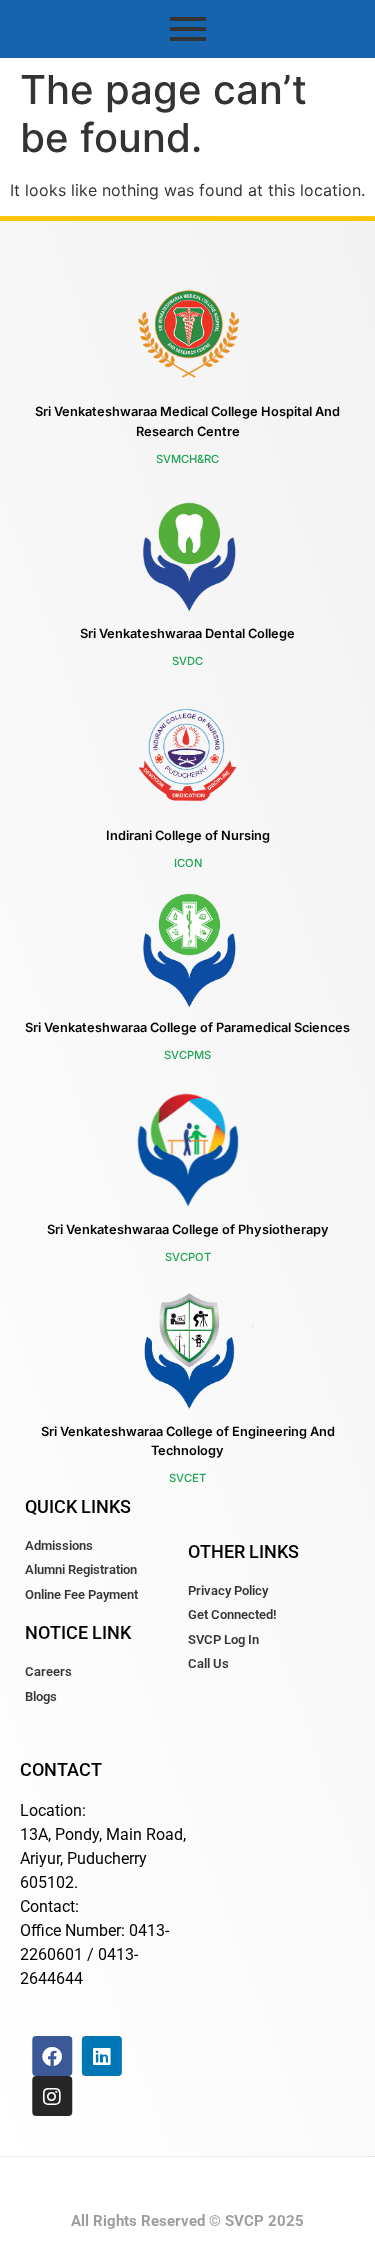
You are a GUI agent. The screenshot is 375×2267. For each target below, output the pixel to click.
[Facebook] (52, 2056)
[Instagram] (52, 2096)
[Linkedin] (102, 2056)
